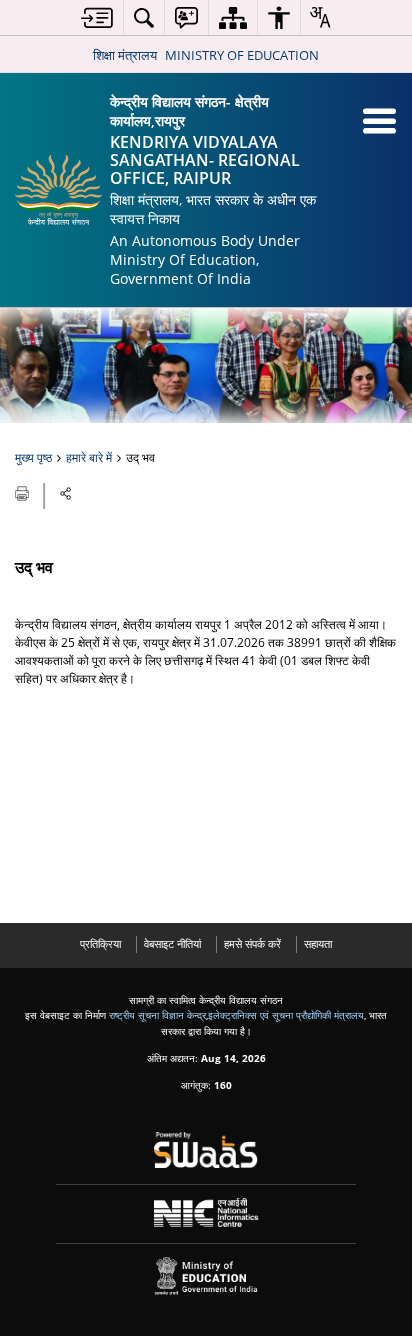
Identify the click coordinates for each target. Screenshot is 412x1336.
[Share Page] (66, 493)
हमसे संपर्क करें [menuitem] (252, 943)
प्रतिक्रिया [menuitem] (100, 943)
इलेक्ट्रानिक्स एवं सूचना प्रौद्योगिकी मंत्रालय (286, 1015)
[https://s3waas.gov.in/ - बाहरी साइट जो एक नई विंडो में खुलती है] (206, 1150)
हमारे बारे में (89, 457)
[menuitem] (97, 17)
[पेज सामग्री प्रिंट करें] (23, 492)
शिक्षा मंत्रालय (125, 55)
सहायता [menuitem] (318, 943)
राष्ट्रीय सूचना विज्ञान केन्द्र (157, 1015)
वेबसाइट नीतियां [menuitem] (172, 943)
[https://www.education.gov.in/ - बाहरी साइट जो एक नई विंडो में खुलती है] (206, 1276)
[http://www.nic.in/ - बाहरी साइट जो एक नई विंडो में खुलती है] (206, 1212)
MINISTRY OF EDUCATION (242, 55)
